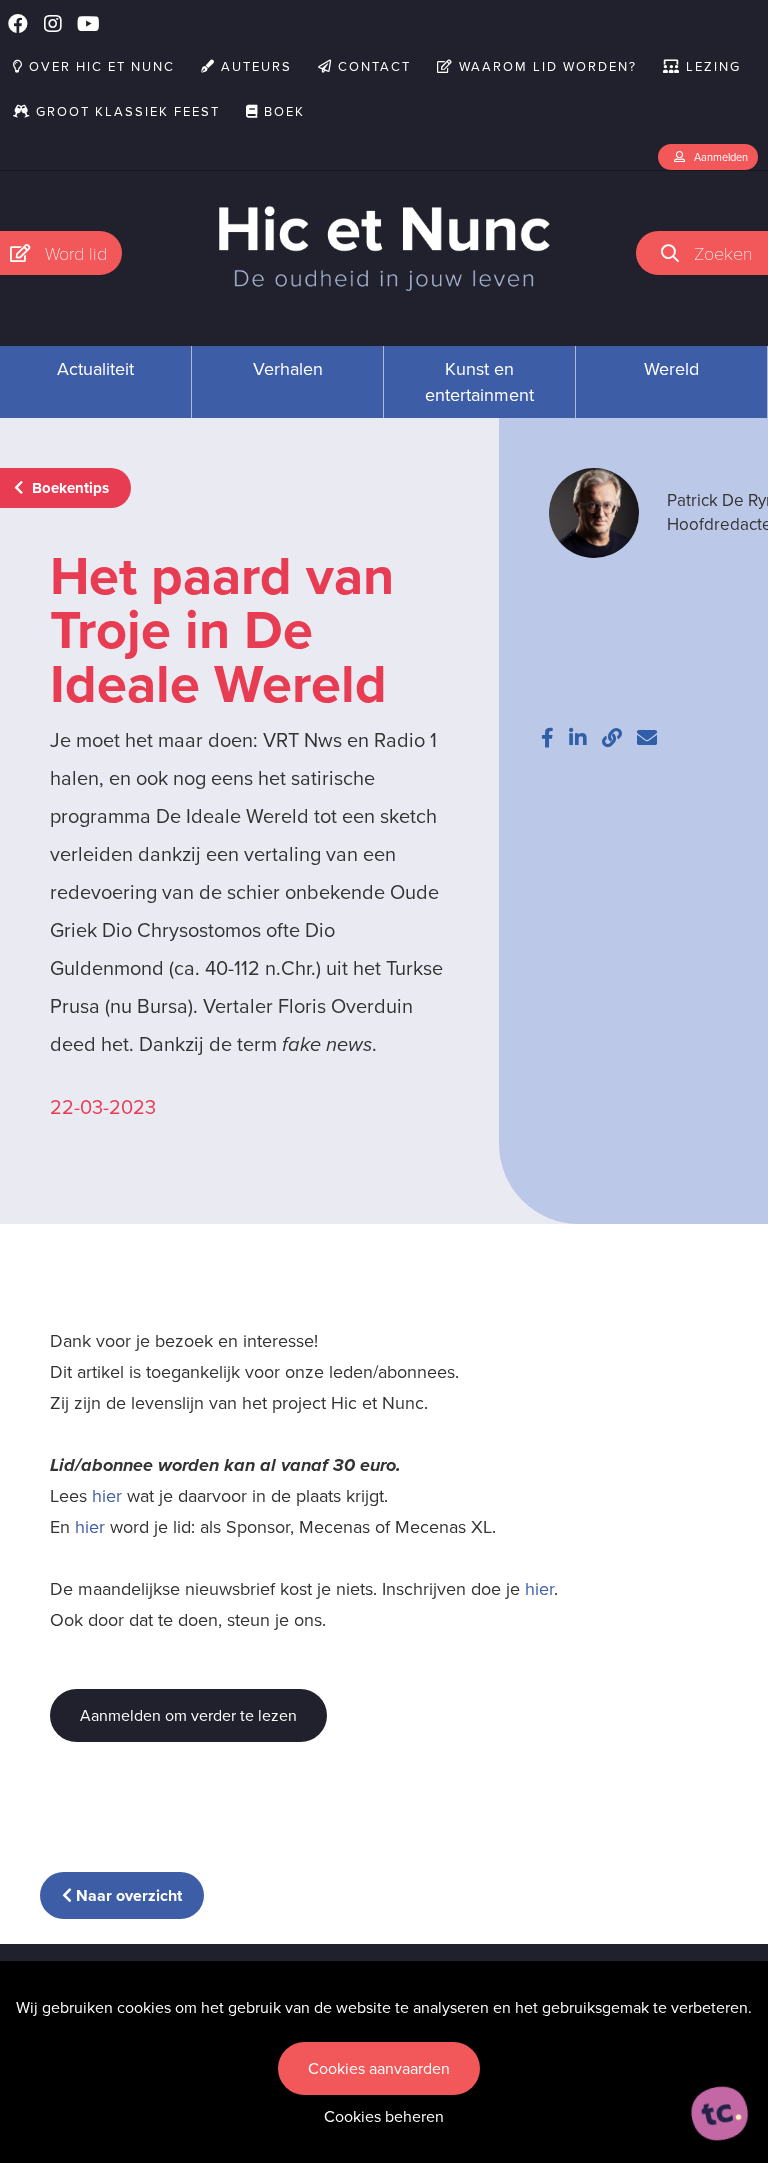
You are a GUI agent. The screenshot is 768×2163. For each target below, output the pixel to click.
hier (107, 1496)
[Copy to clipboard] (612, 738)
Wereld (671, 369)
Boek (282, 111)
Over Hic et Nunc (99, 66)
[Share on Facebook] (547, 738)
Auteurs (254, 66)
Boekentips (68, 488)
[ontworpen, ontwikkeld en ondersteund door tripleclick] (720, 2114)
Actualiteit (95, 369)
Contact (372, 66)
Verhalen (288, 369)
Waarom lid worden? (545, 66)
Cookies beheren (384, 2116)
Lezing (711, 66)
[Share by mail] (647, 738)
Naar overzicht (127, 1895)
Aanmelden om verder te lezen (188, 1715)
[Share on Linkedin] (578, 738)
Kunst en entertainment (479, 382)
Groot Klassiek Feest (125, 111)
